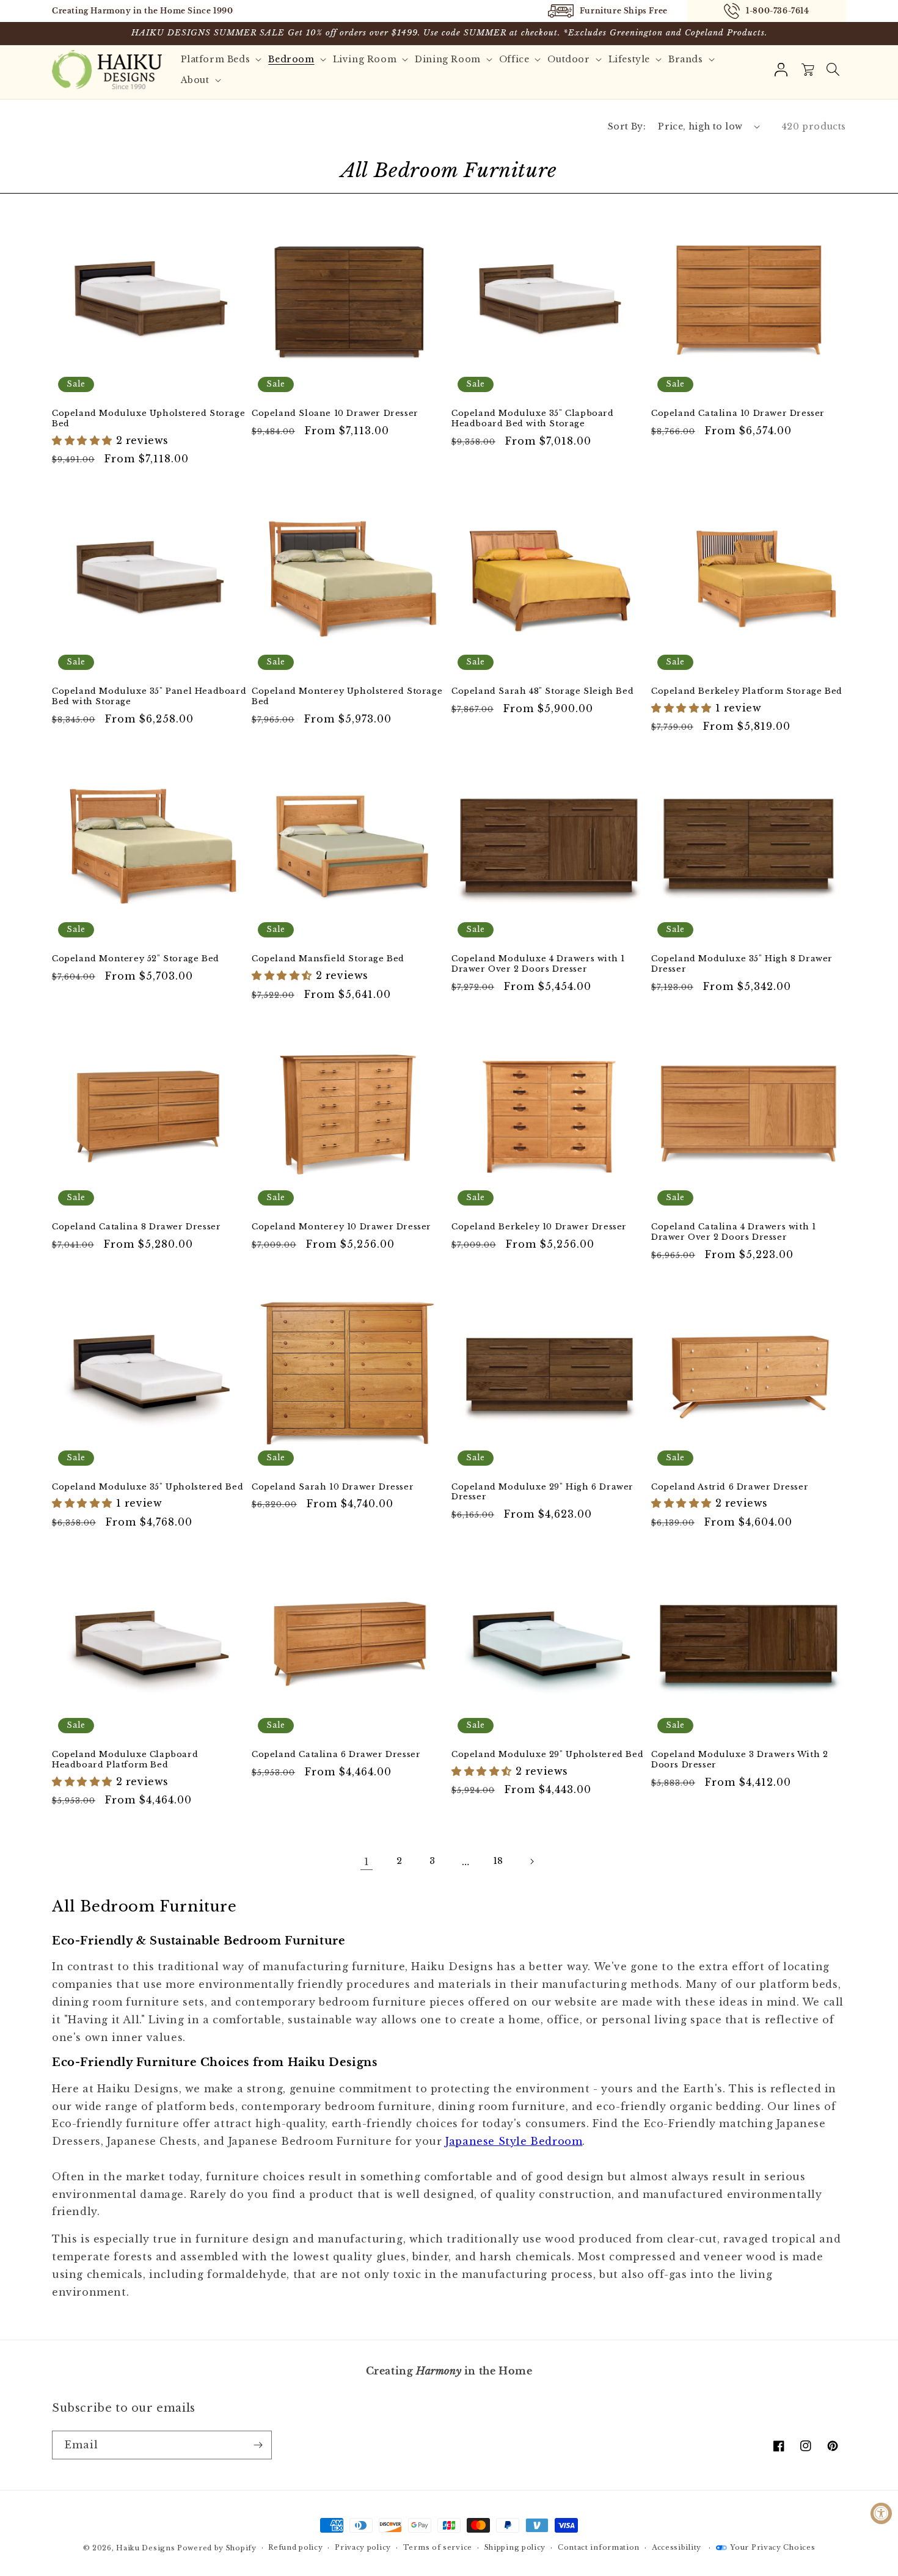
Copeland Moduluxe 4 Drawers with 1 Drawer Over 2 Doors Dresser (538, 964)
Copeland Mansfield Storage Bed (328, 959)
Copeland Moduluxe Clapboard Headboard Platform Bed (125, 1760)
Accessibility (677, 2547)
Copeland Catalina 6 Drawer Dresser (336, 1755)
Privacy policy (363, 2547)
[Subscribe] (258, 2445)
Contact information (599, 2547)
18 (498, 1861)
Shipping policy (515, 2547)
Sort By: (627, 126)
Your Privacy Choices (772, 2547)
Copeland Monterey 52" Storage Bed (136, 959)
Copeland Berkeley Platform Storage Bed (747, 691)
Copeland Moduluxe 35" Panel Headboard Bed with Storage (149, 697)
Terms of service (438, 2547)
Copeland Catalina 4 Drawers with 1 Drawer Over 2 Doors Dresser (733, 1232)
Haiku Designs (145, 2548)
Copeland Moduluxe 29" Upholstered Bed (547, 1755)
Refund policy (295, 2547)
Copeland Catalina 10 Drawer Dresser (738, 413)
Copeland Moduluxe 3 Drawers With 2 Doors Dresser (739, 1760)
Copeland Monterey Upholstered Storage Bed (347, 697)
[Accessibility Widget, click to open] (881, 2513)
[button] (833, 70)
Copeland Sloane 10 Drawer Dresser (335, 413)
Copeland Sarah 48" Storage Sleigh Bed (542, 691)
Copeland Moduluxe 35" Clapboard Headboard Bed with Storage (533, 419)
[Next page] (531, 1861)
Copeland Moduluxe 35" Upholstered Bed (148, 1487)
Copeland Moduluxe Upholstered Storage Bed (148, 419)
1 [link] (367, 1861)
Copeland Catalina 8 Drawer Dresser (136, 1227)
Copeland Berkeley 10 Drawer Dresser (539, 1227)
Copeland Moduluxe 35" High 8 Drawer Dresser (742, 964)
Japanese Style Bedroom (514, 2141)
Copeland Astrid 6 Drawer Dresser (730, 1487)
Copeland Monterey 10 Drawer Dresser (341, 1227)
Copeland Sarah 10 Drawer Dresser (333, 1487)
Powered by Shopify (217, 2548)
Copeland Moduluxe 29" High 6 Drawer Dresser (542, 1492)
